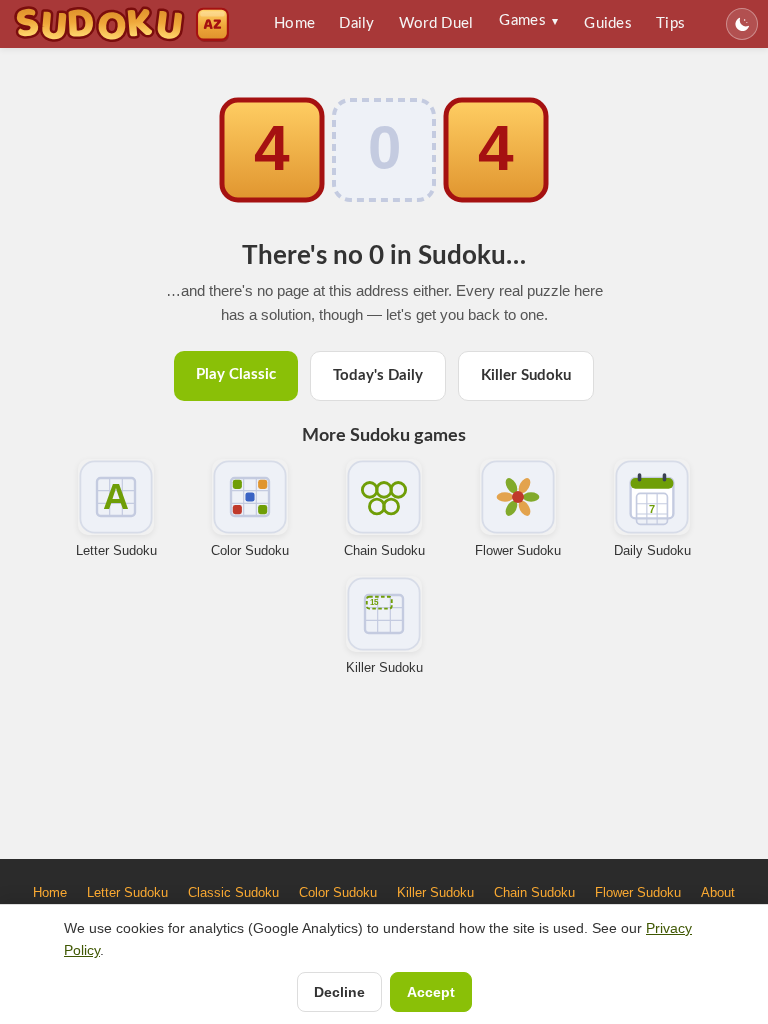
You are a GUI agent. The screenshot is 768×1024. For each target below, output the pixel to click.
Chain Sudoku (384, 550)
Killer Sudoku (526, 375)
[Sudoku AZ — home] (121, 24)
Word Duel (436, 23)
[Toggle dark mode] (742, 24)
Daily (357, 23)
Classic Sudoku (233, 892)
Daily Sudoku (652, 550)
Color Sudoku (250, 550)
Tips (670, 23)
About (718, 892)
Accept (431, 992)
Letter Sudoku (116, 550)
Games (528, 20)
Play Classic (236, 374)
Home (294, 23)
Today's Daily (378, 375)
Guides (608, 23)
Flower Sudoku (518, 550)
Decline (339, 992)
